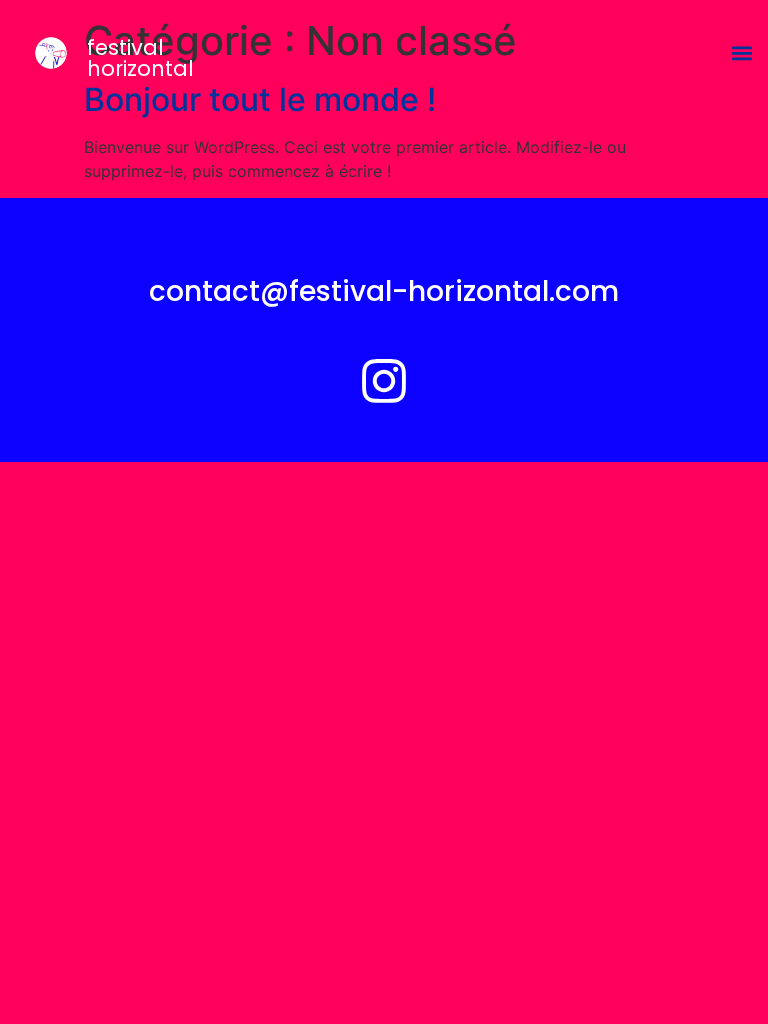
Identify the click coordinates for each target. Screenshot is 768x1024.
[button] (741, 53)
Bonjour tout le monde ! (260, 99)
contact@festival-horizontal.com (384, 291)
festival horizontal (140, 58)
